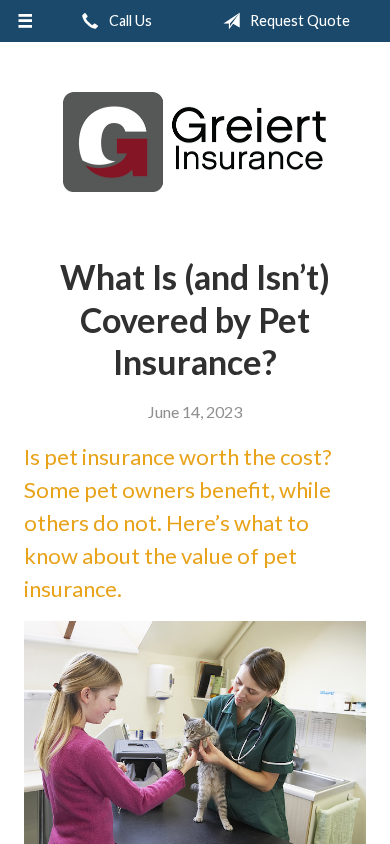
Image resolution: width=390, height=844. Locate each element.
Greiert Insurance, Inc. (195, 142)
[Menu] (25, 21)
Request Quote (298, 20)
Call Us (129, 20)
